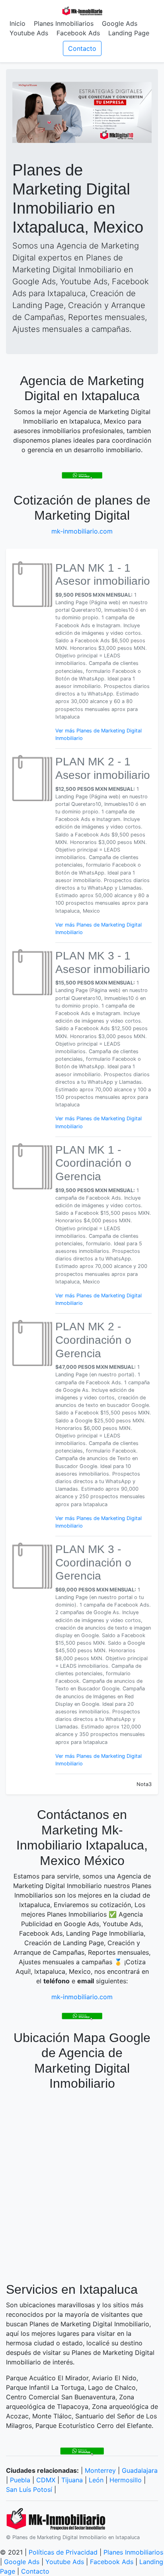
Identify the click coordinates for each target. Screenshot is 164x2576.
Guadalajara (140, 2470)
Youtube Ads (29, 33)
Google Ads (120, 23)
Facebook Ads (78, 33)
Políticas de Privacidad (63, 2552)
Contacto (82, 48)
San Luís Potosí (29, 2489)
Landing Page (129, 33)
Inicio (18, 23)
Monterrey (100, 2470)
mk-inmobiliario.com (82, 531)
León (96, 2480)
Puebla (20, 2480)
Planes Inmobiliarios (64, 23)
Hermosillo (126, 2480)
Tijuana (72, 2480)
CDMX (46, 2480)
